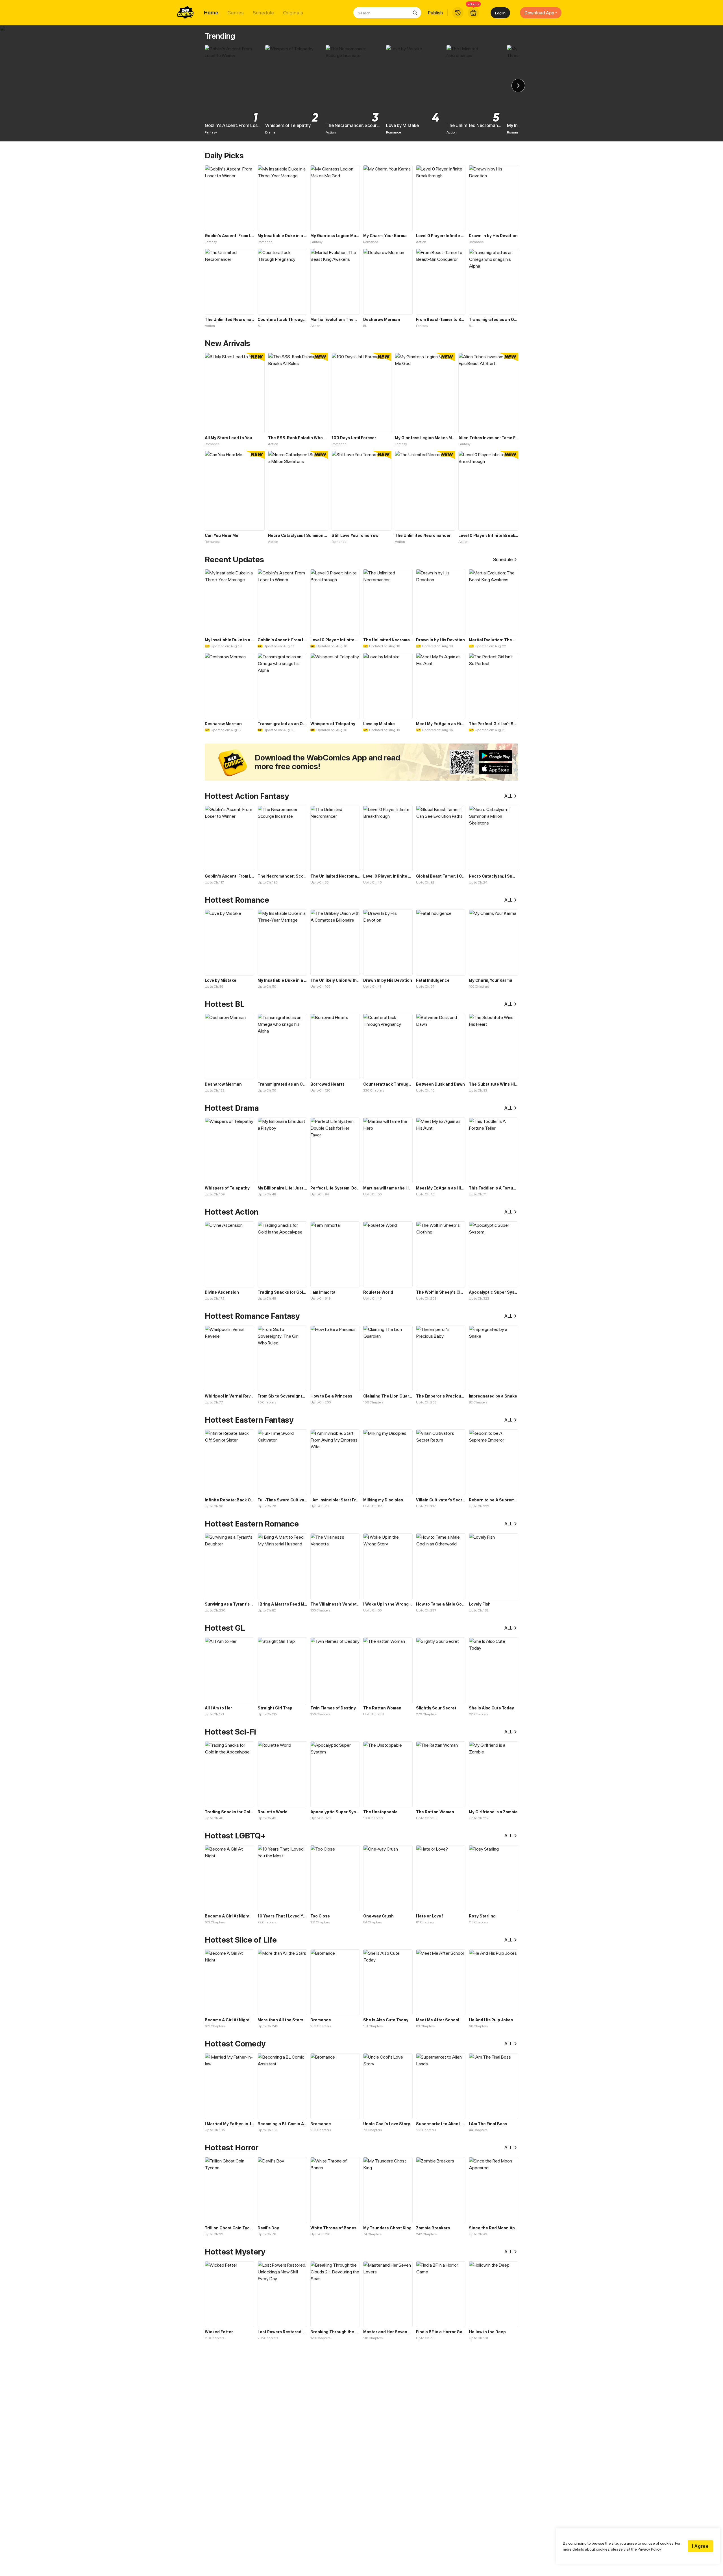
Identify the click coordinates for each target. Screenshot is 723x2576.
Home (211, 13)
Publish (435, 13)
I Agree (700, 2546)
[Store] (473, 13)
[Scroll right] (518, 86)
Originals (293, 13)
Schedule (263, 13)
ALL (509, 796)
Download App (539, 13)
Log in (500, 13)
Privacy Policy (649, 2549)
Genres (236, 13)
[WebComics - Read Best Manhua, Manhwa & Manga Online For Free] (186, 13)
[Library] (458, 13)
